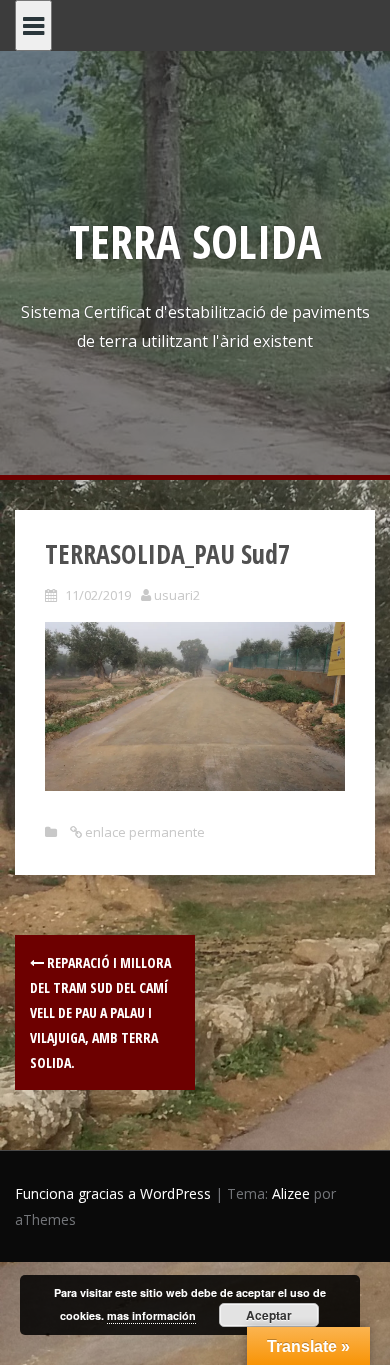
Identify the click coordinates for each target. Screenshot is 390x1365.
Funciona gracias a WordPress (113, 1193)
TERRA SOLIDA (195, 241)
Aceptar (269, 1315)
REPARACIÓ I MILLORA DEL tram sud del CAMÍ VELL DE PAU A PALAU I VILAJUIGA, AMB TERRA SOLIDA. (100, 1013)
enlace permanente (143, 832)
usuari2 (177, 595)
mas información (151, 1315)
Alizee (291, 1193)
